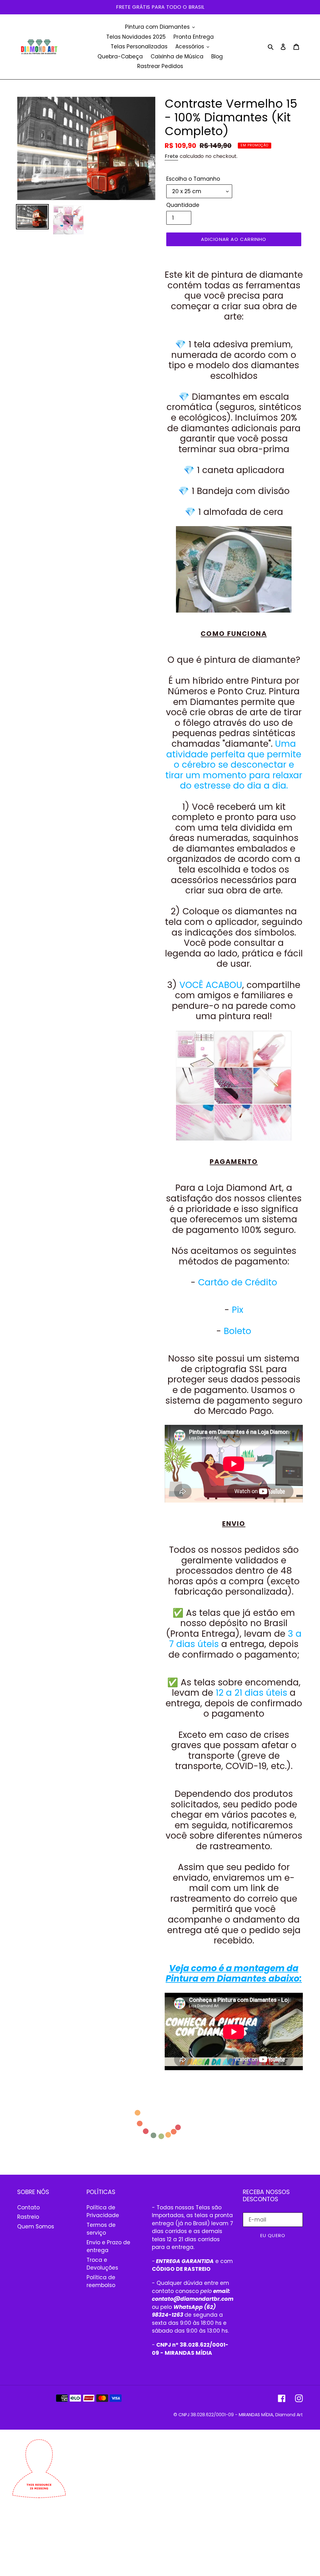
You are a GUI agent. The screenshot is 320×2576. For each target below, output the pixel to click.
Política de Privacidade (103, 2212)
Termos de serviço (101, 2229)
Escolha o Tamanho (193, 179)
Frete (171, 156)
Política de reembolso (101, 2281)
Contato (28, 2207)
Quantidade (183, 205)
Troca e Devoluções (102, 2264)
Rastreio (28, 2217)
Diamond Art (289, 2415)
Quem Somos (36, 2227)
